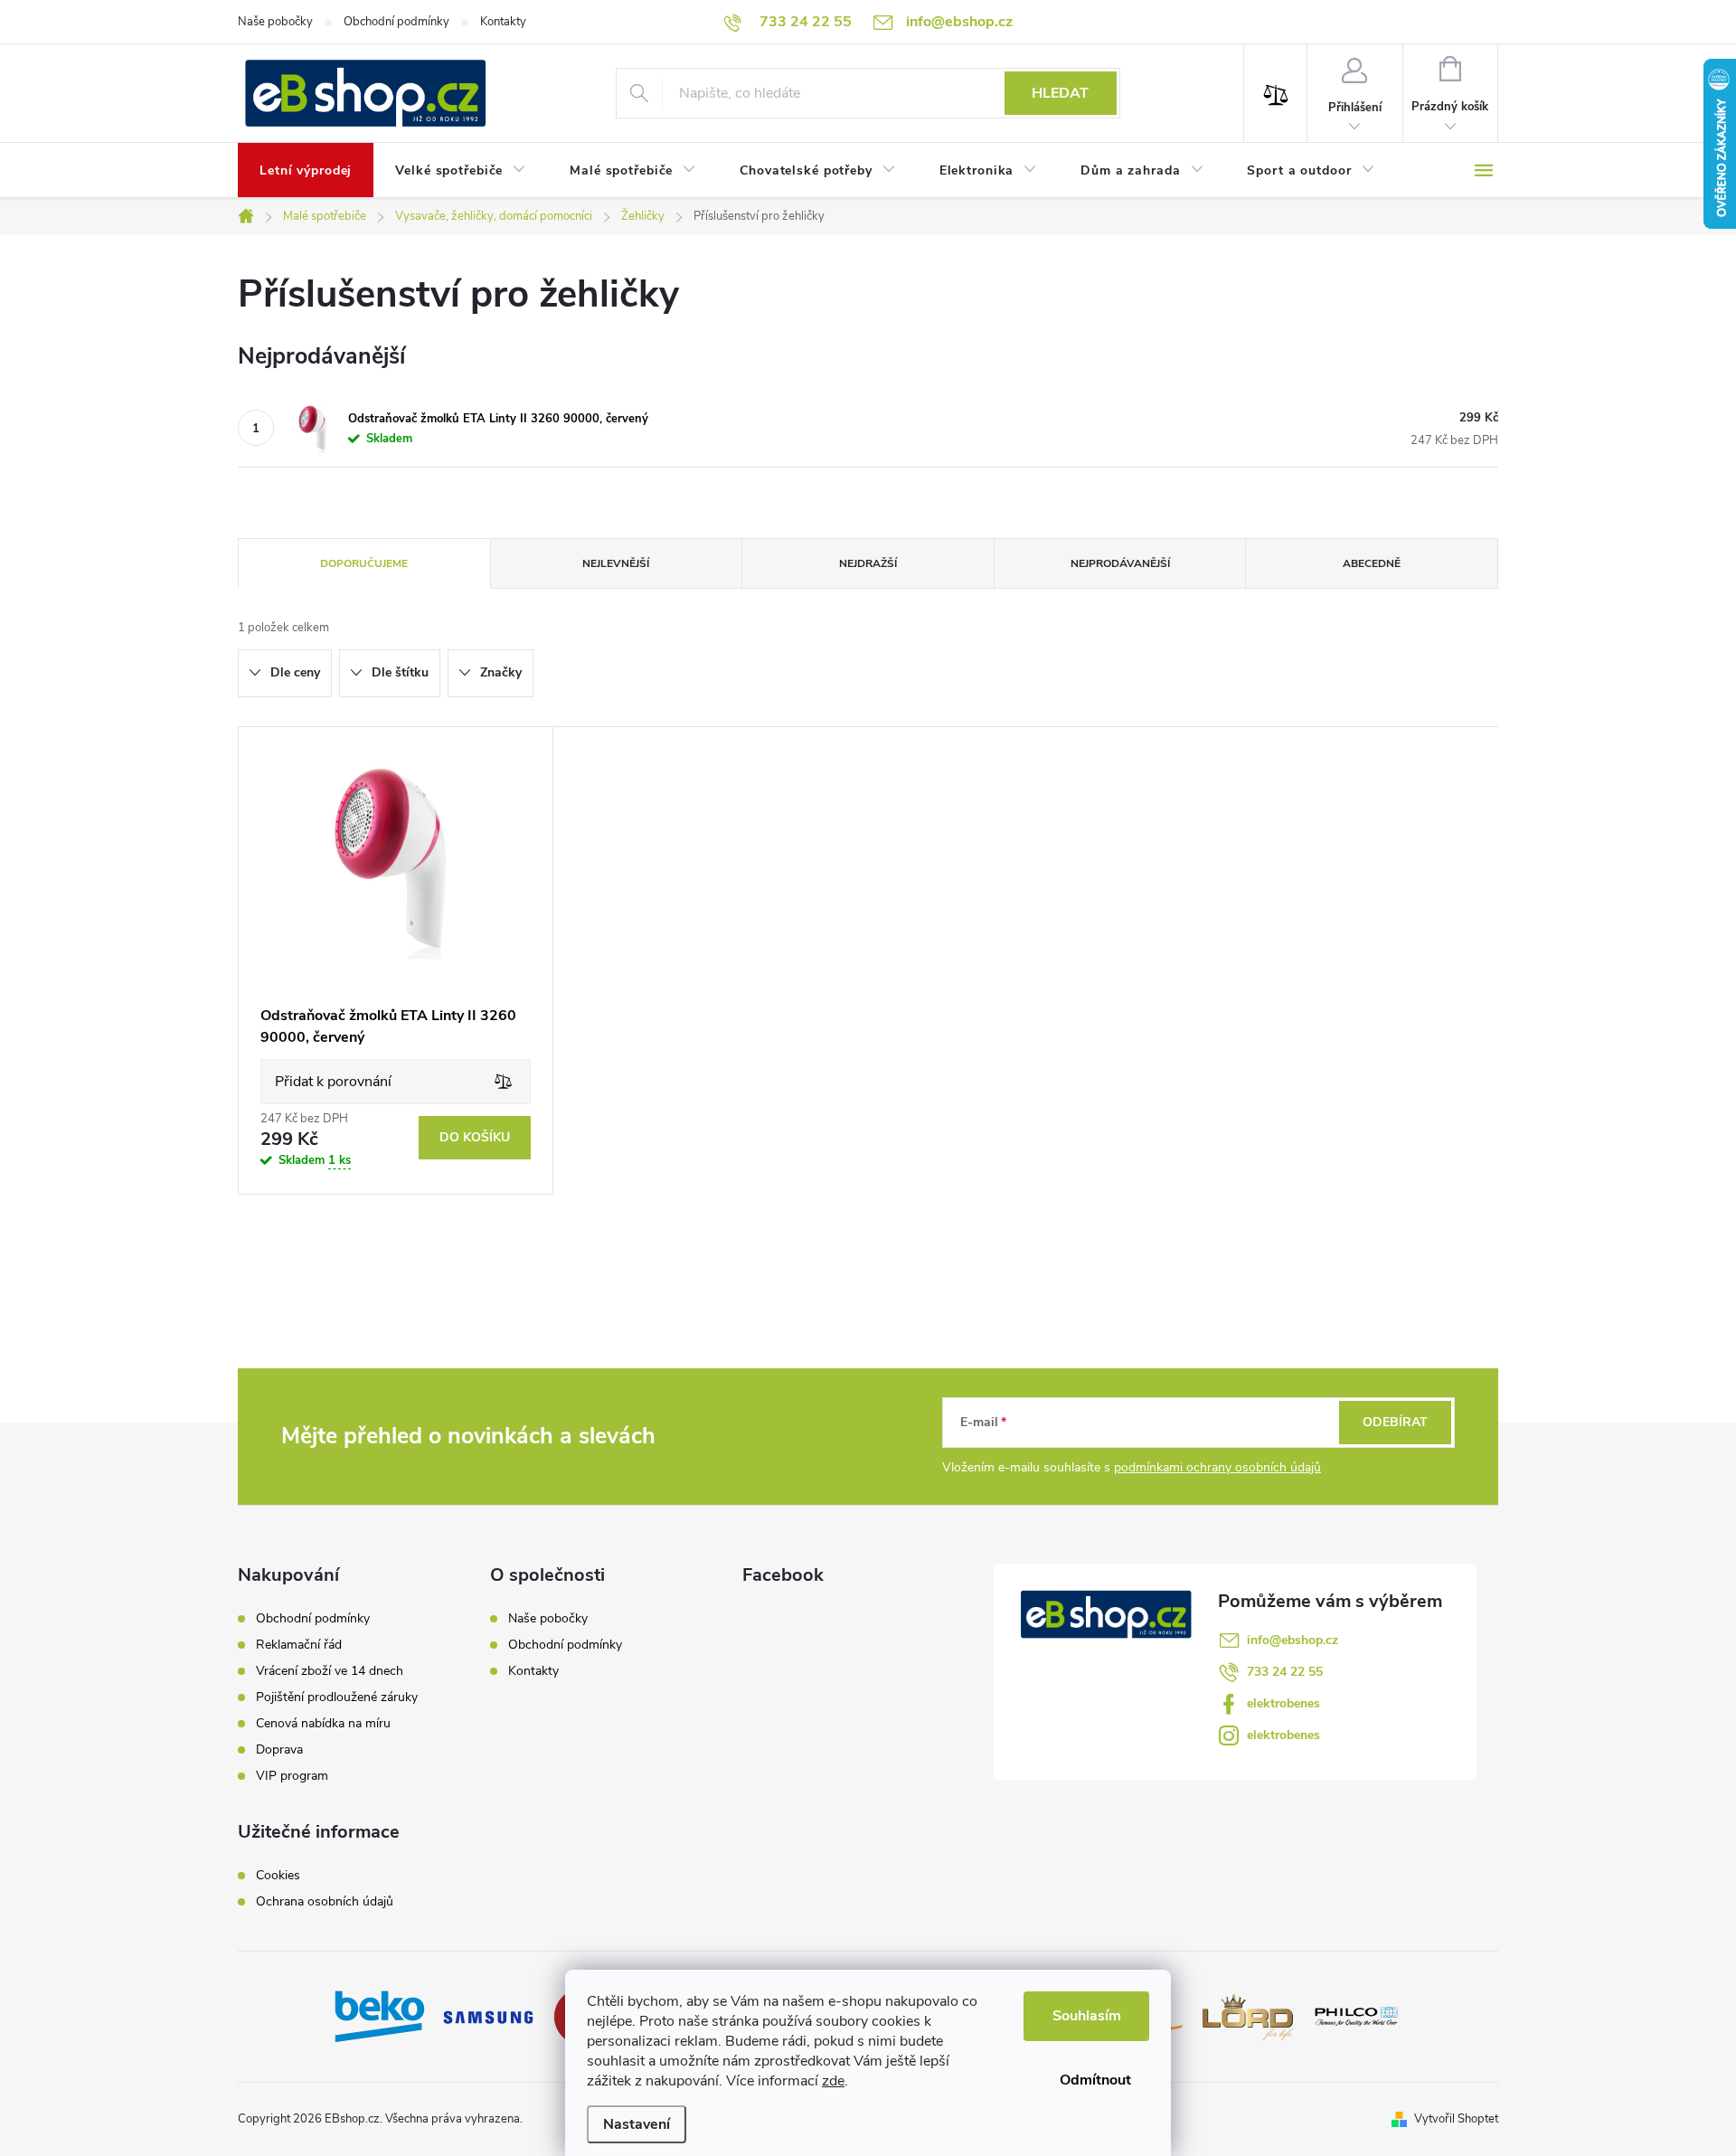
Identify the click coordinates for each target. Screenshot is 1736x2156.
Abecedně (1372, 563)
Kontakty (503, 22)
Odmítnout (1095, 2080)
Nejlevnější (616, 563)
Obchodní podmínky (396, 22)
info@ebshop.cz (1293, 1640)
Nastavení (637, 2124)
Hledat (1060, 93)
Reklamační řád (299, 1645)
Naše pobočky (275, 22)
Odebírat (1395, 1422)
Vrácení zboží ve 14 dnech (330, 1671)
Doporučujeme (364, 563)
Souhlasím (1087, 2016)
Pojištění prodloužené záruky (337, 1697)
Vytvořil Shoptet (1456, 2119)
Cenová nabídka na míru (323, 1724)
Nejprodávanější (1120, 563)
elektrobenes (1283, 1703)
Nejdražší (868, 563)
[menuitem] (306, 171)
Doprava (279, 1750)
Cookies (278, 1876)
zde (833, 2081)
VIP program (292, 1776)
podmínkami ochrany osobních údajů (1217, 1467)
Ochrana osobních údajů (325, 1902)
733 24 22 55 (1285, 1672)
